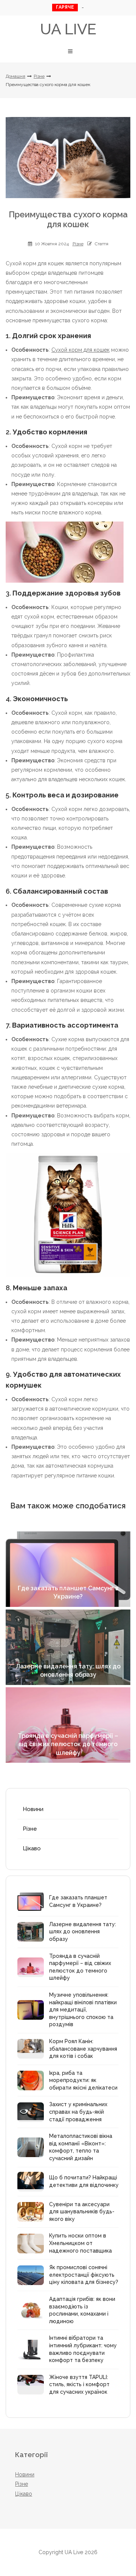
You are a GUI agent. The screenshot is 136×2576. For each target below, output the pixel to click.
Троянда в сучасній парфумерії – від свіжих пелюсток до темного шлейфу (80, 1967)
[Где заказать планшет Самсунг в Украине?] (68, 1569)
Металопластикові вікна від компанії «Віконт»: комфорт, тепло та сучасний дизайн (81, 2147)
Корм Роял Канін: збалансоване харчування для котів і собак (83, 2049)
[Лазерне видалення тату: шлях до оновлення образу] (68, 1647)
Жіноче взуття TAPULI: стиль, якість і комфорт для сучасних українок (79, 2384)
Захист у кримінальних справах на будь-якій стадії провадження (78, 2112)
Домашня (15, 76)
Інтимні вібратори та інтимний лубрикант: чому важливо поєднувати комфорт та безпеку (83, 2349)
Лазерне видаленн (82, 8)
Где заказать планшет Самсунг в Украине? (78, 1901)
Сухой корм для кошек (80, 350)
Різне (39, 76)
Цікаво (32, 1848)
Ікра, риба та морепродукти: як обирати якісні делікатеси (83, 2080)
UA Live (68, 29)
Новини (33, 1809)
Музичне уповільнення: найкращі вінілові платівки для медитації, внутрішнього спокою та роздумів (83, 2010)
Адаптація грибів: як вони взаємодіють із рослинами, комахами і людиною (82, 2310)
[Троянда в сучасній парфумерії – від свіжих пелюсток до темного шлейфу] (68, 1725)
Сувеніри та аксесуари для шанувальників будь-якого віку (82, 2212)
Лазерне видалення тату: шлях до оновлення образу (83, 1932)
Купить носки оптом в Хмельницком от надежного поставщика (80, 2243)
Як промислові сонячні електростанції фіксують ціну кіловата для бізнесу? (84, 2275)
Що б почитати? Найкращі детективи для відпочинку (84, 2181)
